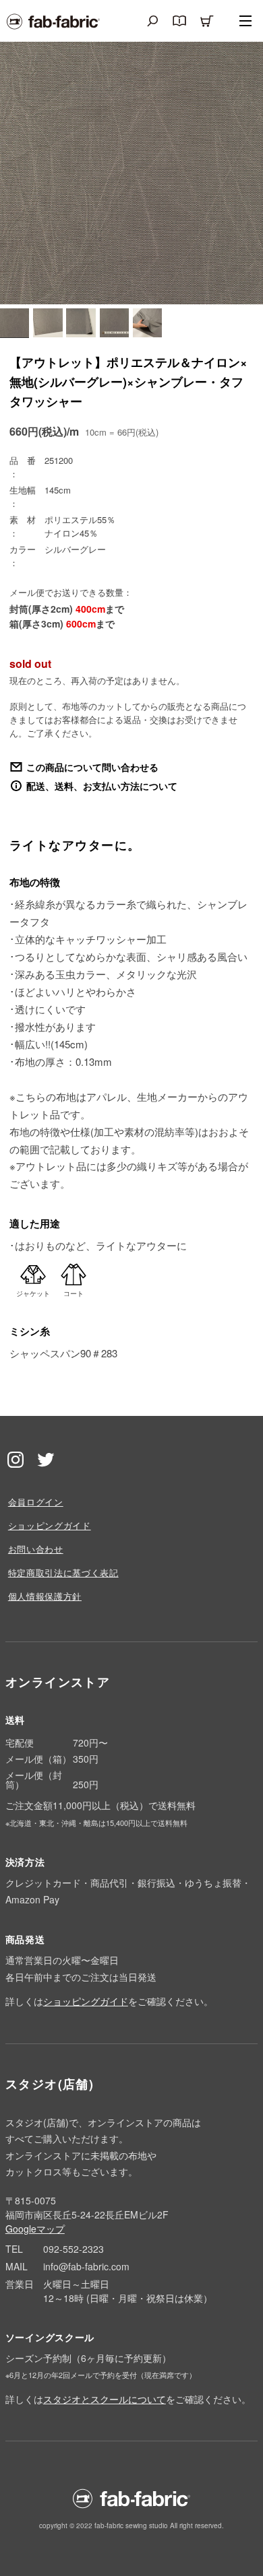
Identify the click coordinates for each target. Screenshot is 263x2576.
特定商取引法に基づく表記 (63, 1572)
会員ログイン (36, 1502)
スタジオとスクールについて (105, 2399)
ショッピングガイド (50, 1525)
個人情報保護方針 (45, 1596)
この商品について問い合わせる (92, 767)
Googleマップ (35, 2229)
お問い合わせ (36, 1549)
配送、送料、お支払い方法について (102, 786)
